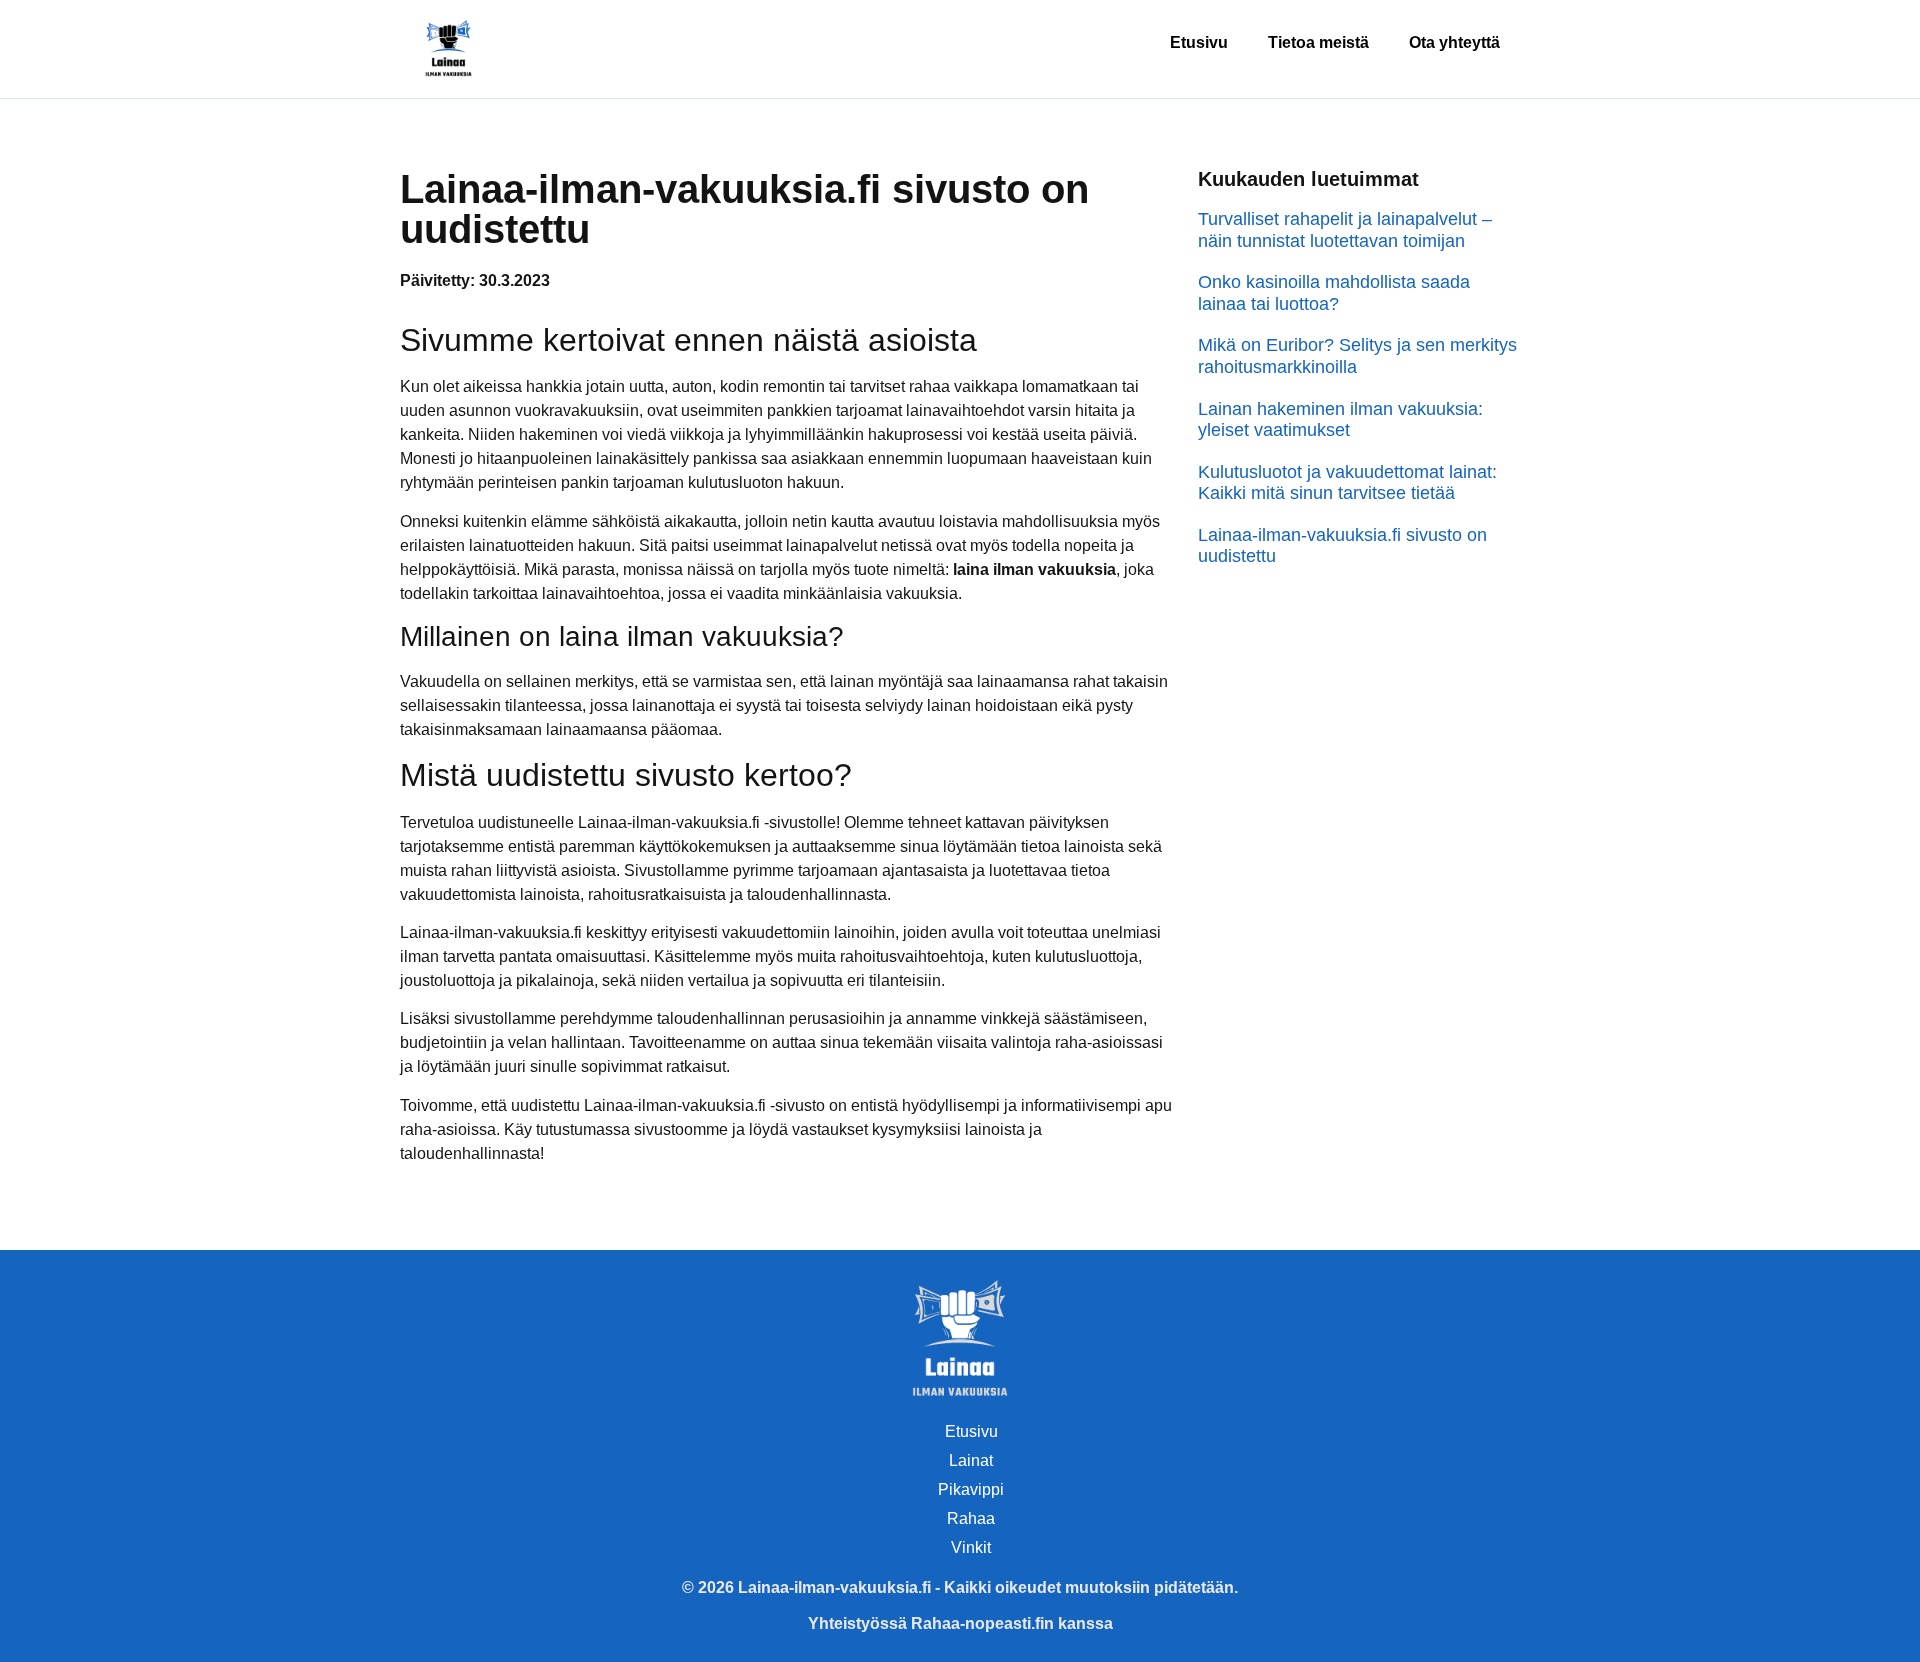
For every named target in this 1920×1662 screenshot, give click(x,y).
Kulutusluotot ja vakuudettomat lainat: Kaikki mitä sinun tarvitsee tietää (1347, 483)
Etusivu (1199, 42)
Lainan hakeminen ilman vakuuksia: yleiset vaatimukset (1340, 420)
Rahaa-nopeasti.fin (982, 1623)
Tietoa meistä (1318, 42)
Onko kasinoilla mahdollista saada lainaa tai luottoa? (1334, 293)
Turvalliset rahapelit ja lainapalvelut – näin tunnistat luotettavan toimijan (1345, 230)
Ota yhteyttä (1454, 42)
